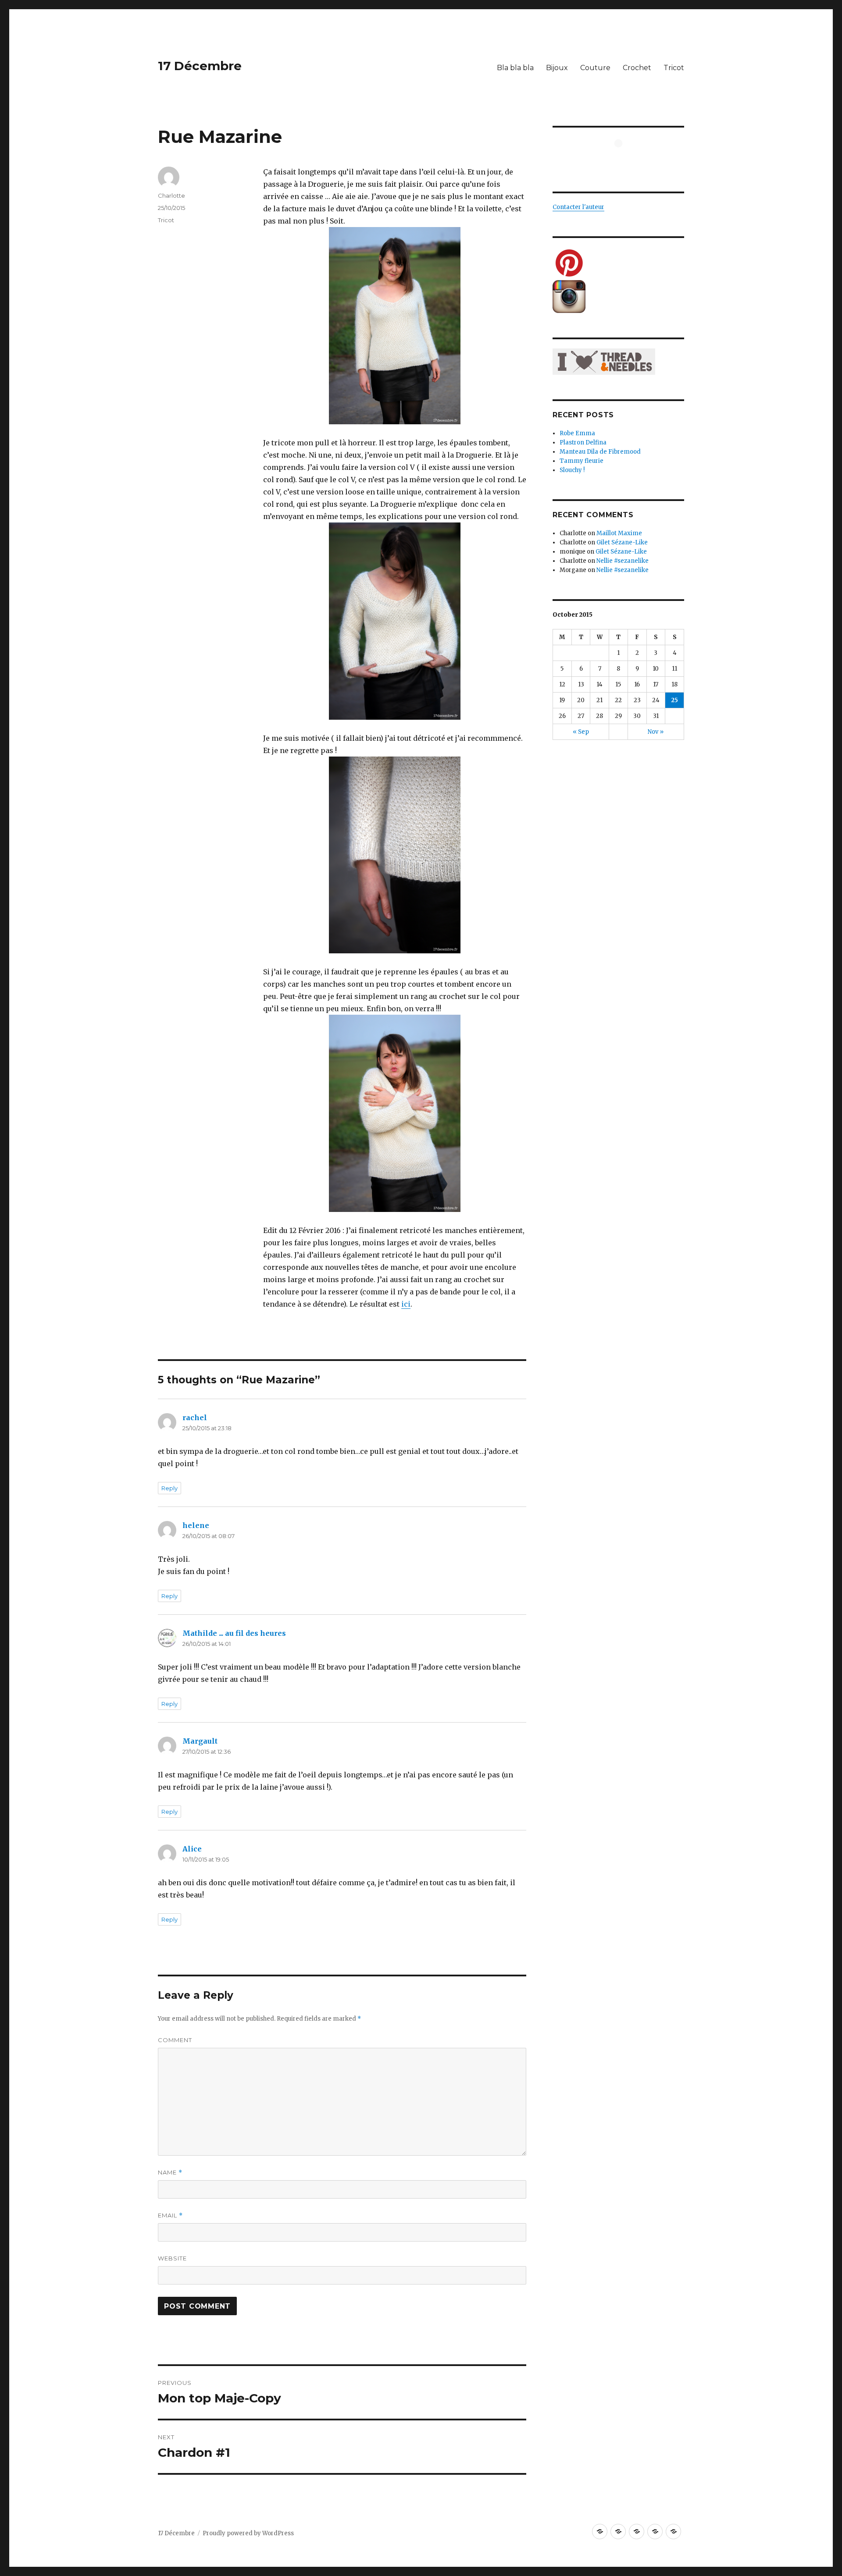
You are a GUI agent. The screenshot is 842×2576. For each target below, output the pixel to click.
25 (674, 700)
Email (170, 2215)
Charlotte (171, 195)
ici (406, 1304)
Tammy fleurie (582, 461)
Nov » (656, 732)
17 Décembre (200, 66)
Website (172, 2258)
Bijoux (557, 68)
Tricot (674, 68)
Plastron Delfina (583, 442)
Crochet (637, 68)
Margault (200, 1741)
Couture (595, 68)
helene (196, 1525)
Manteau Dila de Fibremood (600, 452)
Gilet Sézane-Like (622, 542)
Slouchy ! (572, 470)
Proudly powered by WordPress (248, 2533)
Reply (169, 1488)
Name (170, 2173)
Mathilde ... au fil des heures (234, 1633)
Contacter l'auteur (578, 207)
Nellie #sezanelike (623, 561)
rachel (195, 1418)
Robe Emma (577, 433)
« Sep (581, 732)
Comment (175, 2040)
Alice (192, 1849)
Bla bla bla (515, 68)
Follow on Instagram (624, 159)
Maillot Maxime (619, 533)
